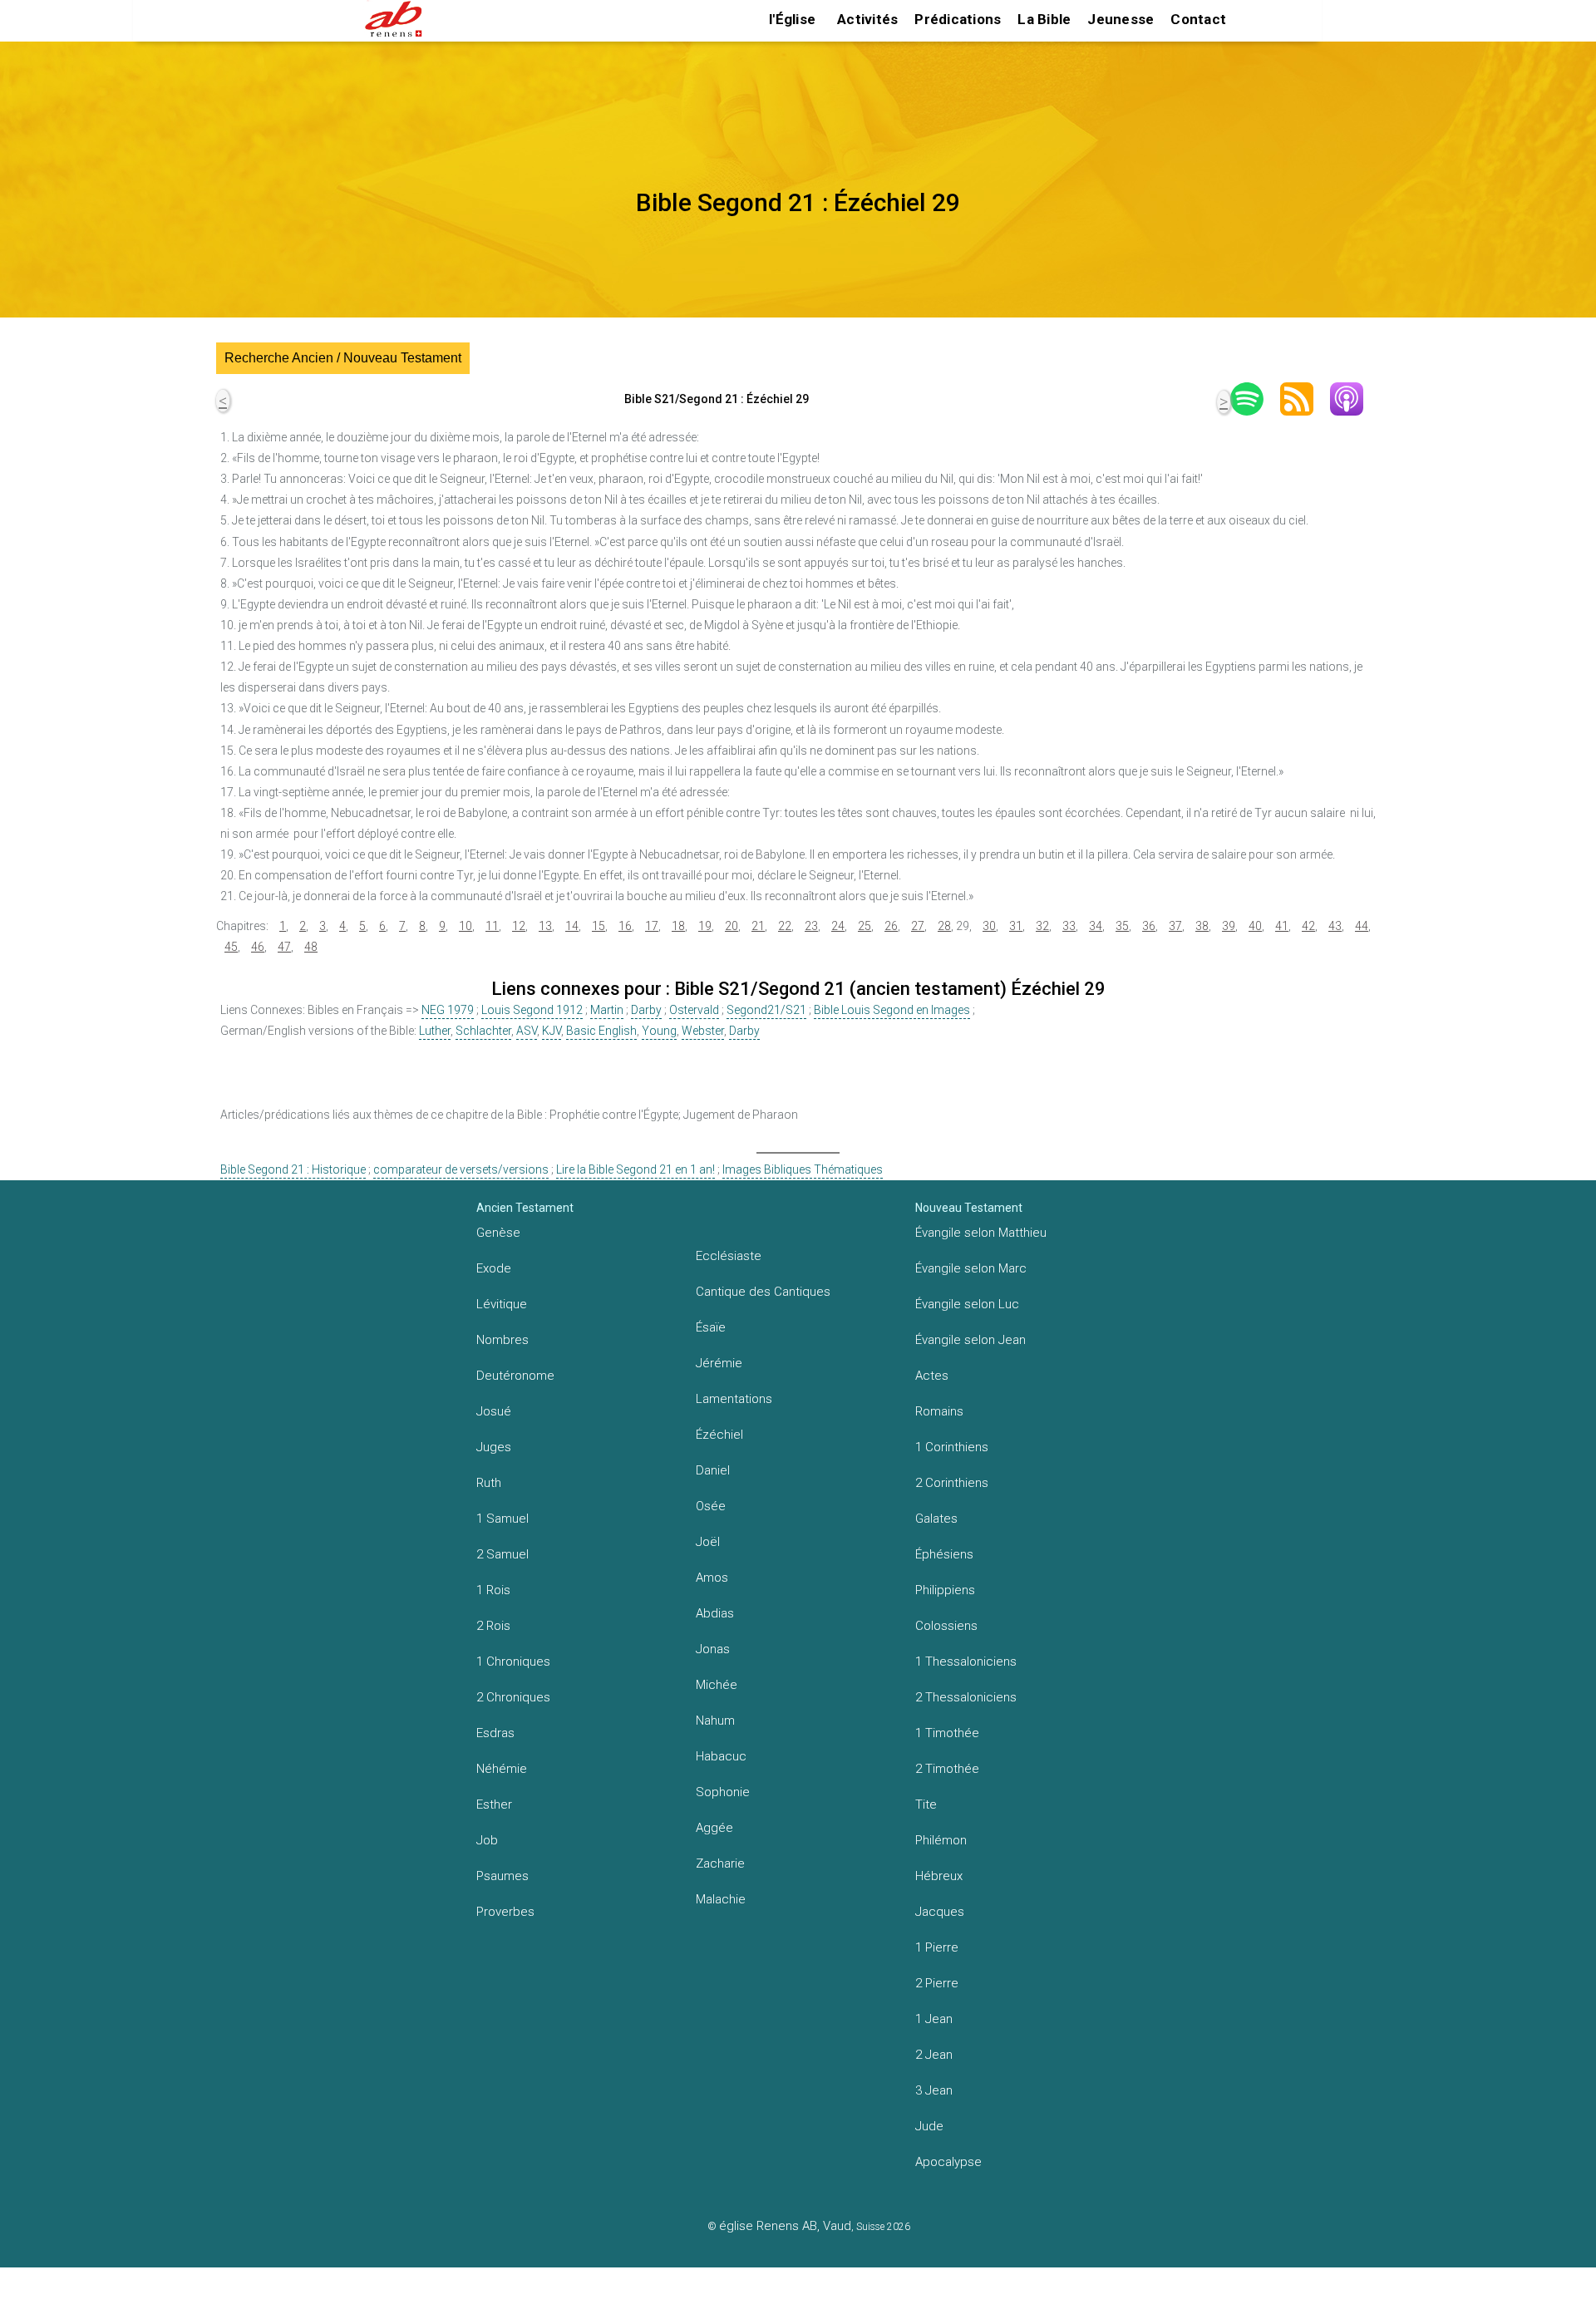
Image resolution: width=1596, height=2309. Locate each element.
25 (864, 926)
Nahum (715, 1721)
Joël (708, 1542)
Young (659, 1031)
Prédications (958, 19)
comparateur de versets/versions (461, 1169)
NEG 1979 (448, 1010)
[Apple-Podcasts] (1355, 399)
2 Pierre (937, 1983)
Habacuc (721, 1756)
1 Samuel (502, 1519)
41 (1282, 926)
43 (1335, 926)
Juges (494, 1447)
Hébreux (939, 1876)
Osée (711, 1506)
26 (891, 926)
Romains (939, 1411)
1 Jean (934, 2019)
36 (1149, 926)
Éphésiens (944, 1554)
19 (705, 926)
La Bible (1044, 19)
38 (1202, 926)
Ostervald (694, 1010)
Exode (494, 1268)
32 (1042, 926)
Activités (867, 19)
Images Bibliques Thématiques (803, 1169)
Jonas (713, 1649)
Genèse (498, 1233)
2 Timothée (947, 1769)
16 (625, 926)
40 (1255, 926)
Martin (607, 1010)
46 (258, 947)
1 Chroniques (513, 1662)
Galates (936, 1519)
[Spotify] (1255, 399)
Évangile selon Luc (967, 1304)
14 (572, 926)
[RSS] (1305, 399)
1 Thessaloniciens (966, 1662)
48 (311, 947)
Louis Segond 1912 (532, 1010)
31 (1016, 926)
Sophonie (723, 1792)
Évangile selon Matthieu (981, 1233)
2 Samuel (502, 1554)
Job (487, 1840)
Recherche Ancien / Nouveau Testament (343, 358)
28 (944, 926)
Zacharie (720, 1863)
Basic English (601, 1031)
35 (1122, 926)
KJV (552, 1031)
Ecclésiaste (729, 1256)
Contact (1198, 19)
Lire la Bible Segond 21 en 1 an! (635, 1169)
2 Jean (934, 2055)
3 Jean (934, 2090)
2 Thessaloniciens (966, 1697)
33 (1069, 926)
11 (492, 926)
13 (545, 926)
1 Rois (493, 1590)
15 (598, 926)
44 (1362, 926)
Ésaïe (711, 1327)
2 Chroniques (513, 1697)
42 (1308, 926)
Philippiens (945, 1590)
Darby (646, 1010)
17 (652, 926)
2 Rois (493, 1626)
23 (811, 926)
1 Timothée (947, 1733)
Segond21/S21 (766, 1010)
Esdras (495, 1733)
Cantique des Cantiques (763, 1292)
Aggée (714, 1828)
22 (785, 926)
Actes (932, 1376)
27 (918, 926)
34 (1096, 926)
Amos (712, 1578)
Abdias (715, 1613)
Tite (926, 1804)
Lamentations (734, 1399)
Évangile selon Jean (970, 1340)
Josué (494, 1411)
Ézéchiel (719, 1435)
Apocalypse (948, 2162)
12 (519, 926)
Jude (929, 2126)
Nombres (502, 1340)
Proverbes (505, 1912)
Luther (435, 1031)
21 (758, 926)
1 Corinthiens (952, 1447)
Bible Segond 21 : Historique (293, 1169)
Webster (703, 1031)
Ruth (489, 1483)
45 (231, 947)
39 (1229, 926)
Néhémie (502, 1769)
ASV (527, 1031)
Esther (494, 1804)
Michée (717, 1685)
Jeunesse (1121, 19)
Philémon (941, 1840)
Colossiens (946, 1626)
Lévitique (502, 1304)
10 (465, 926)
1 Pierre (937, 1947)
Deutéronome (515, 1376)
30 (989, 926)
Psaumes (502, 1876)
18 (678, 926)
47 (284, 947)
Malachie (721, 1899)
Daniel (713, 1470)
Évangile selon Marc (971, 1268)
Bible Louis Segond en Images (892, 1010)
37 (1175, 926)
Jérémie (719, 1363)
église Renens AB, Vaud (785, 2226)
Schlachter (483, 1031)
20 (731, 926)
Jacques (940, 1912)
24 (838, 926)
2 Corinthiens (952, 1483)
